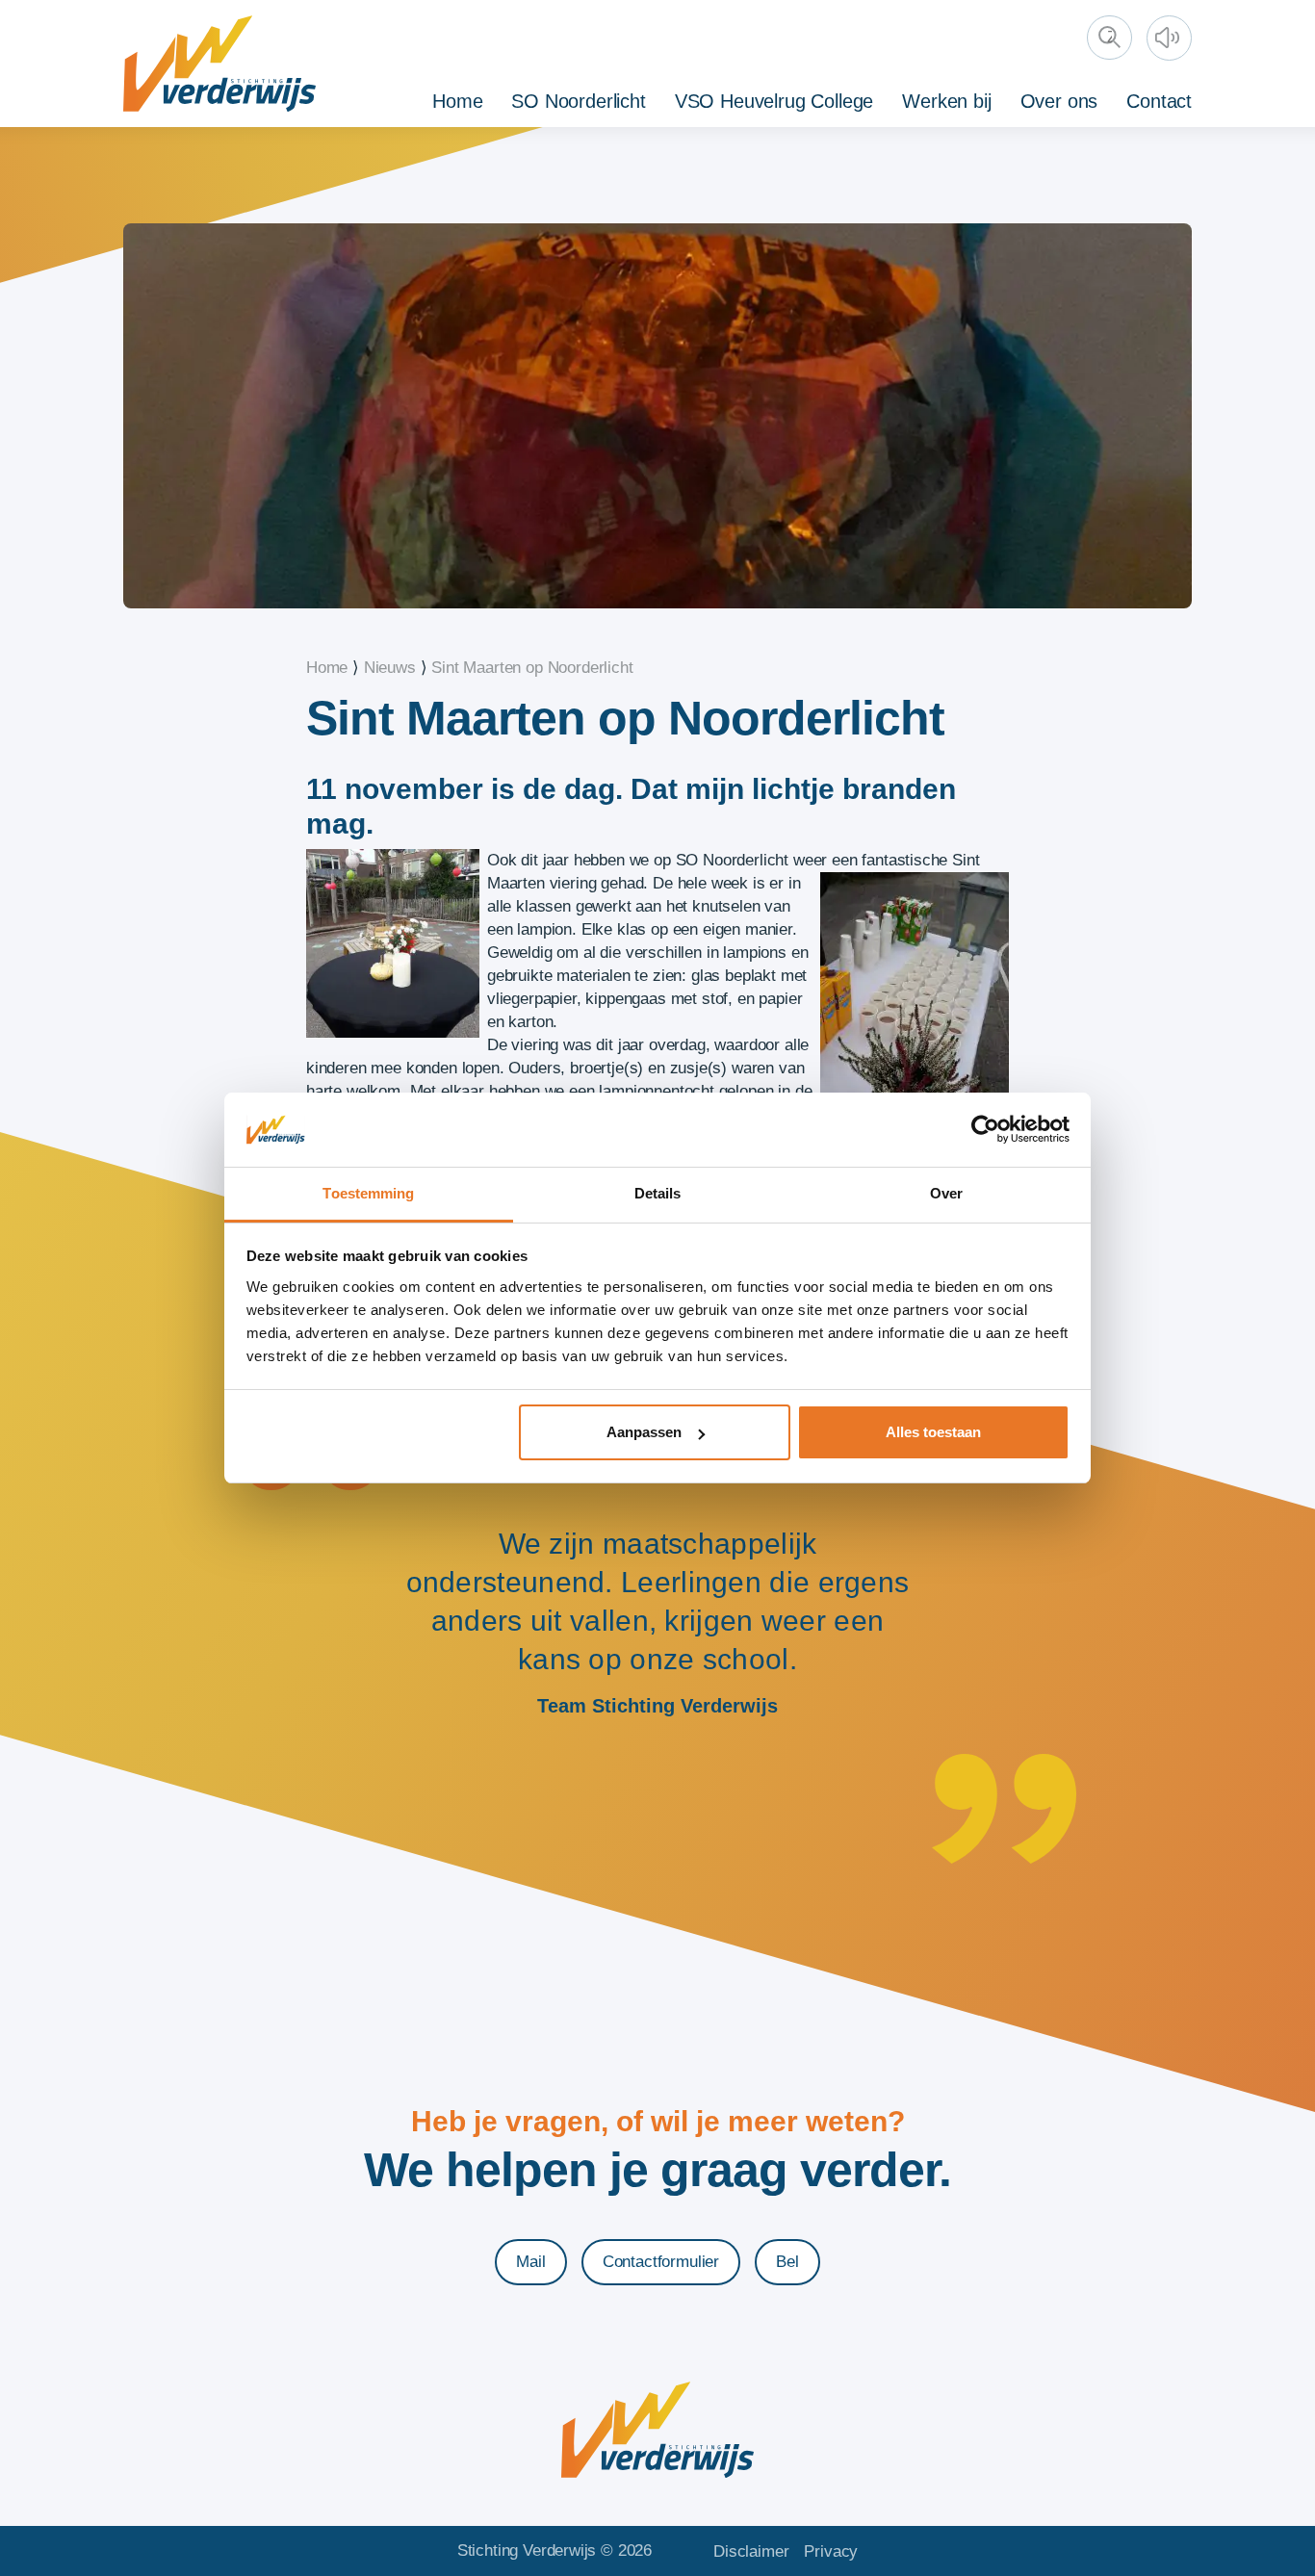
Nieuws (390, 668)
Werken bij (946, 101)
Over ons (1059, 101)
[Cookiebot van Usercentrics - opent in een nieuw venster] (985, 1130)
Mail (530, 2262)
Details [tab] (658, 1193)
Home (457, 101)
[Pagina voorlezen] (1172, 40)
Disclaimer (751, 2551)
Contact (1159, 101)
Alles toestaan (933, 1432)
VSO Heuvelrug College (774, 101)
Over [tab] (946, 1193)
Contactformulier (661, 2262)
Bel (787, 2262)
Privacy (831, 2551)
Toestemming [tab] (368, 1193)
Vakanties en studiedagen (1102, 98)
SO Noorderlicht (578, 101)
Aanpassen (644, 1432)
